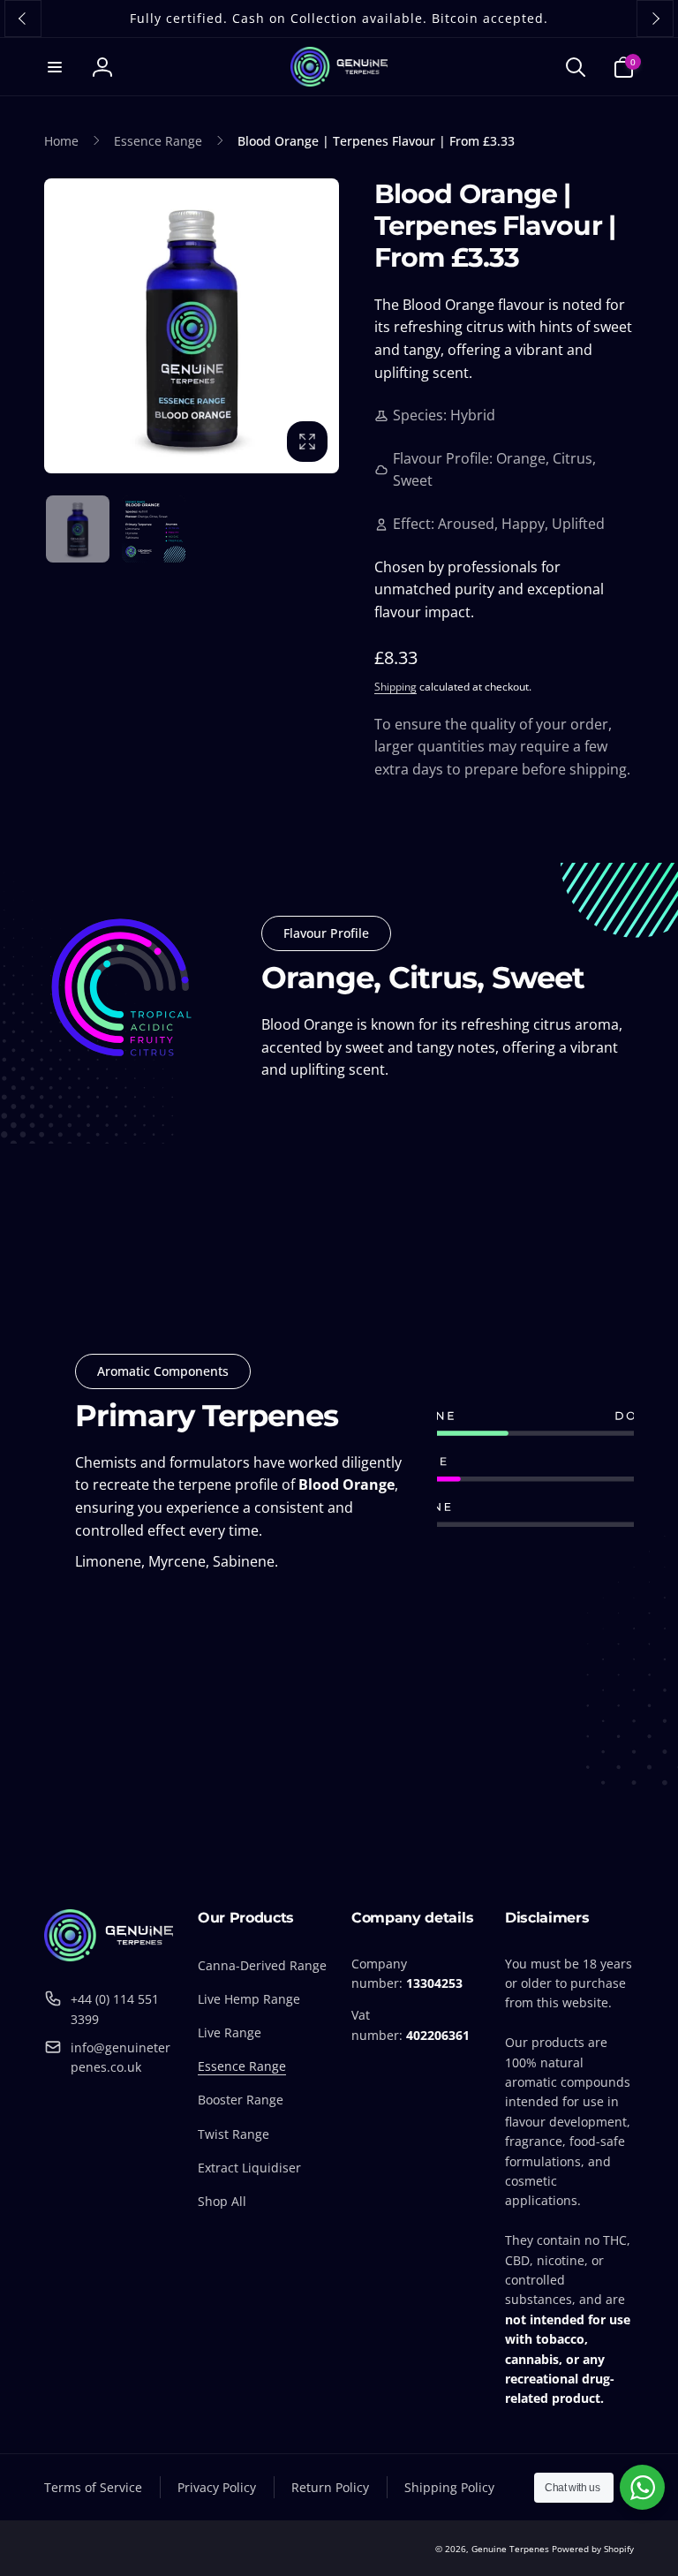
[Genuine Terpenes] (109, 1956)
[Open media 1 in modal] (192, 326)
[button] (55, 67)
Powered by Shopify (593, 2549)
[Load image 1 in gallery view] (78, 529)
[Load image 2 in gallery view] (154, 529)
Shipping (395, 687)
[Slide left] (23, 19)
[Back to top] (652, 2549)
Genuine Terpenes (510, 2549)
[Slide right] (655, 19)
